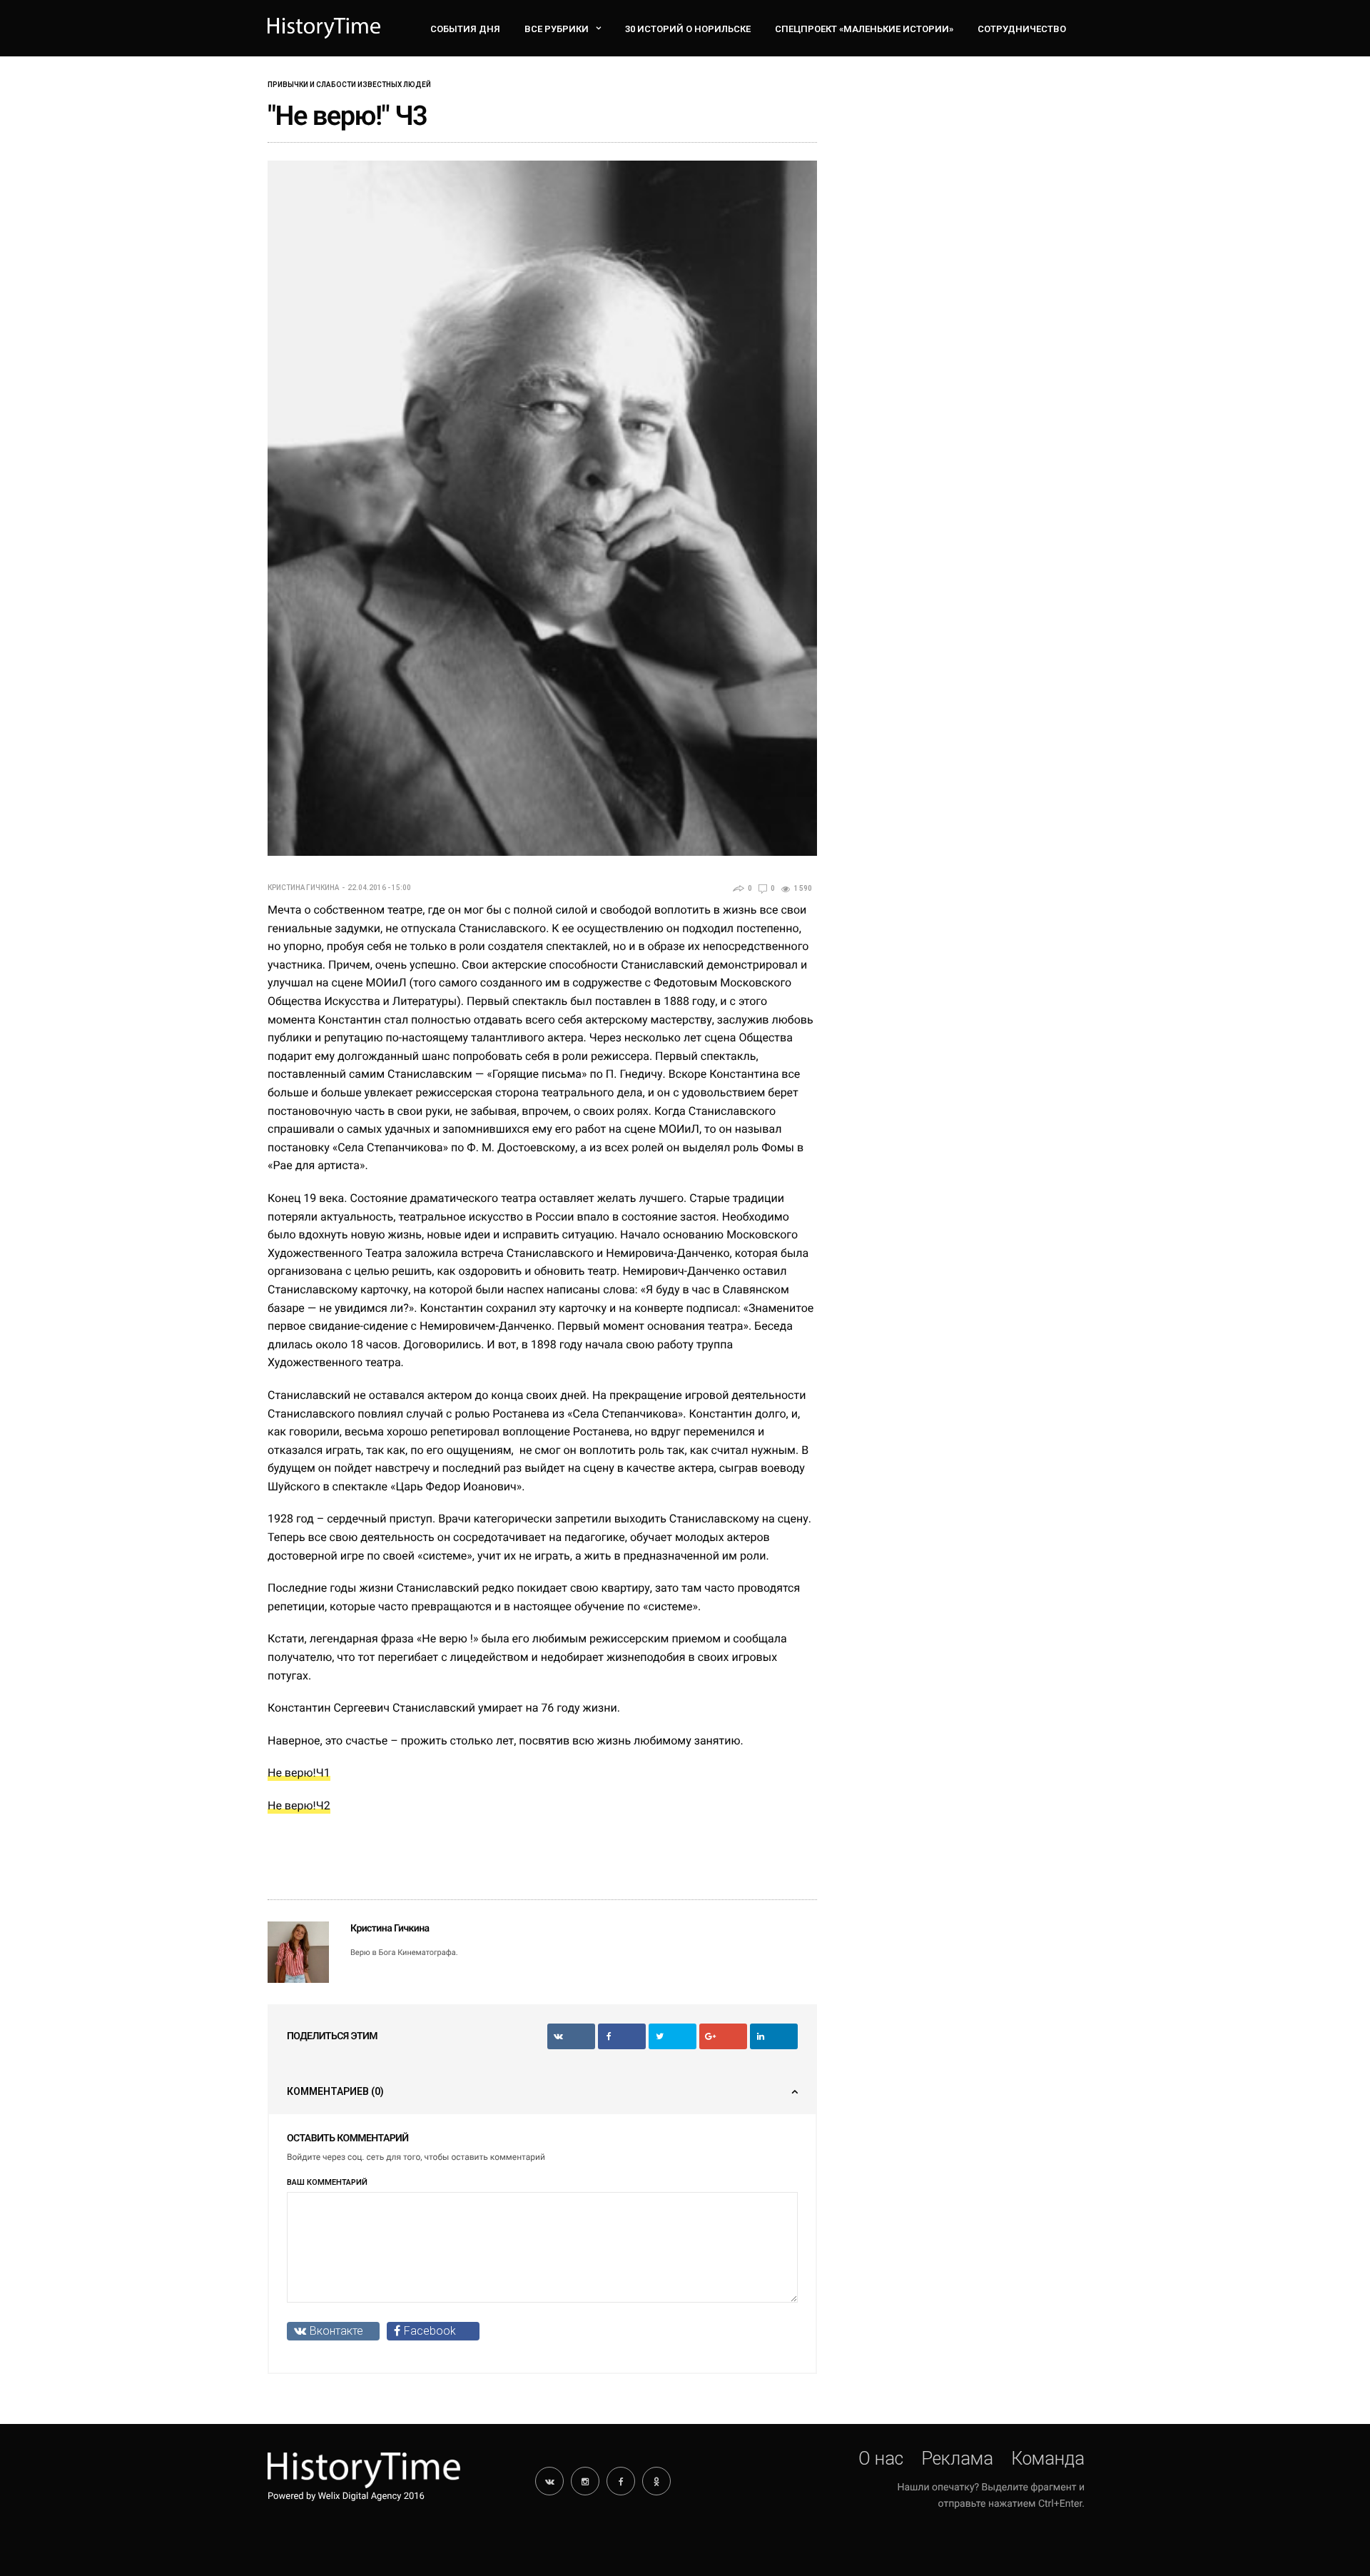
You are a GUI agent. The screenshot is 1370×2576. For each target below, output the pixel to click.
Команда (1048, 2459)
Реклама (957, 2459)
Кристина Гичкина (303, 888)
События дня (465, 29)
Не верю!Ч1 (299, 1773)
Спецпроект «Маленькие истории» (864, 29)
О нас (881, 2459)
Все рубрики (557, 29)
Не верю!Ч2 (299, 1805)
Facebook (430, 2331)
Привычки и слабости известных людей (349, 85)
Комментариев (335, 2091)
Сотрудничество (1022, 29)
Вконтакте (336, 2331)
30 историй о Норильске (688, 29)
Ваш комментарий (327, 2182)
